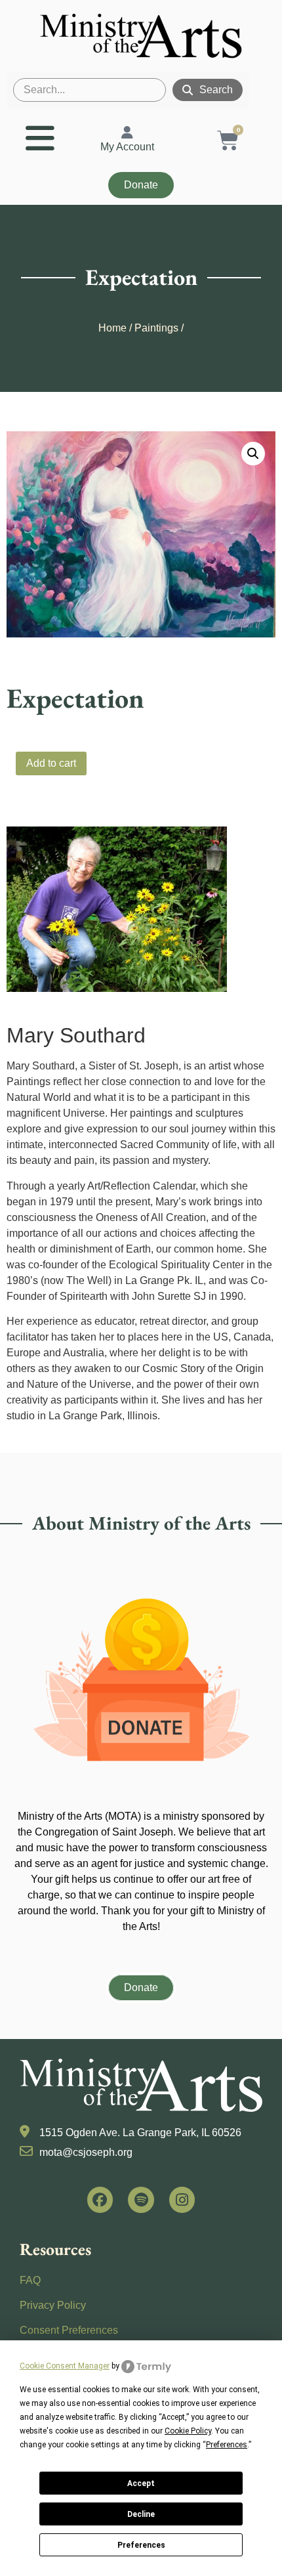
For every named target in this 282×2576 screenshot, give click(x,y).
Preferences (141, 2545)
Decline (141, 2514)
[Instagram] (182, 2200)
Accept (141, 2483)
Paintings (156, 328)
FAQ (30, 2280)
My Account (127, 147)
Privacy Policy (53, 2305)
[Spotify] (141, 2200)
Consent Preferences (69, 2330)
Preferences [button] (227, 2445)
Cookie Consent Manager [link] (65, 2366)
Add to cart (51, 763)
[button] (253, 454)
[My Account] (127, 133)
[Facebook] (100, 2200)
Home (112, 328)
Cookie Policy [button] (188, 2431)
